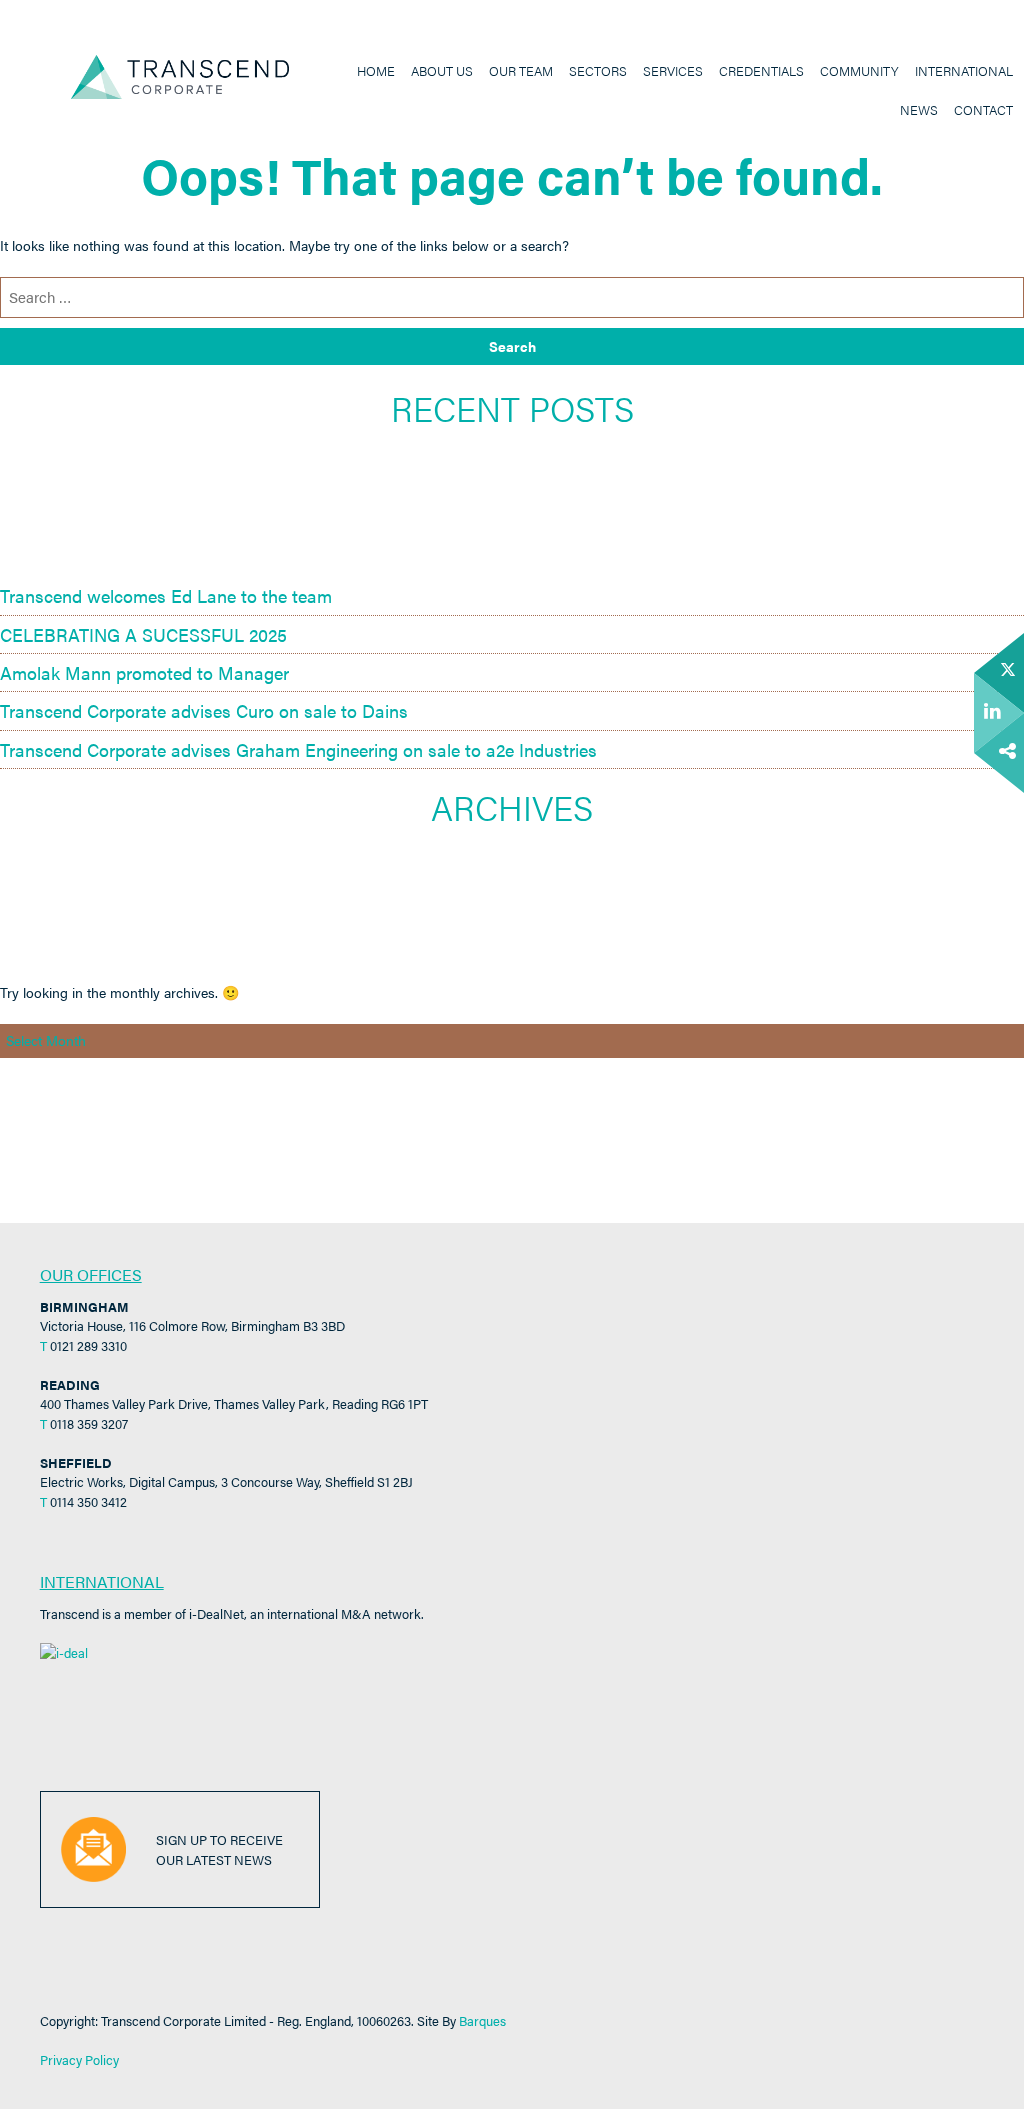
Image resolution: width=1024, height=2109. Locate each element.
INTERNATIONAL (102, 1581)
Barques (482, 2020)
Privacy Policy (79, 2059)
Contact (983, 110)
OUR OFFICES (91, 1274)
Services (673, 71)
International (964, 71)
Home (376, 71)
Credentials (761, 71)
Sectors (598, 71)
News (919, 110)
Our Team (521, 71)
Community (859, 71)
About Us (442, 71)
